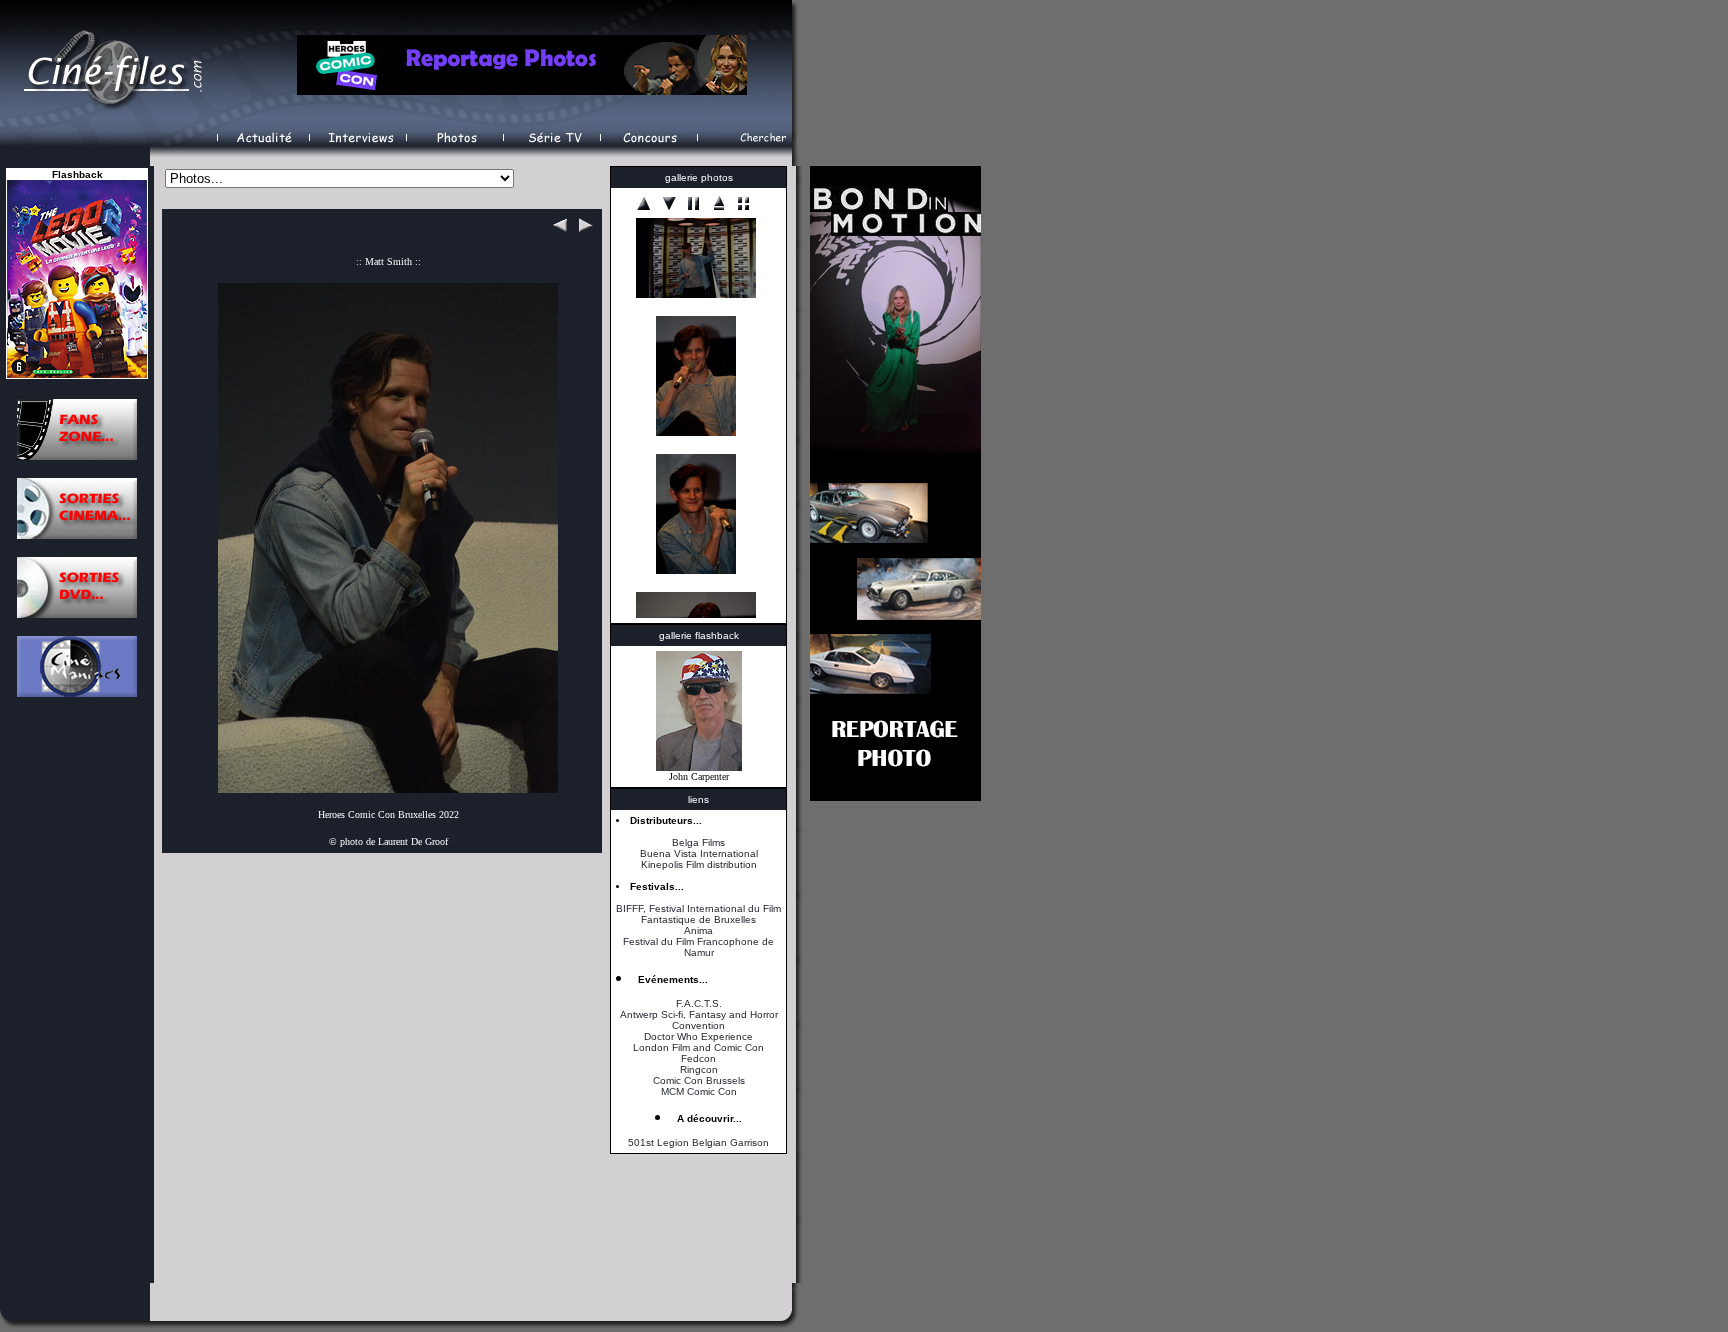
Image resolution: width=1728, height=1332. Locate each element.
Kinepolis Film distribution (699, 864)
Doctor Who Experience (698, 1036)
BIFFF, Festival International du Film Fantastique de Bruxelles (698, 914)
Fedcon (698, 1058)
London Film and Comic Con (698, 1047)
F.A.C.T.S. (699, 1003)
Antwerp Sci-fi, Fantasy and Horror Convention (699, 1020)
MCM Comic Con (699, 1091)
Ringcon (699, 1069)
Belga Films (698, 842)
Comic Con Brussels (699, 1080)
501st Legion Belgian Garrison (698, 1142)
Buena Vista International (699, 853)
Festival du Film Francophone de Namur (698, 947)
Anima (698, 930)
